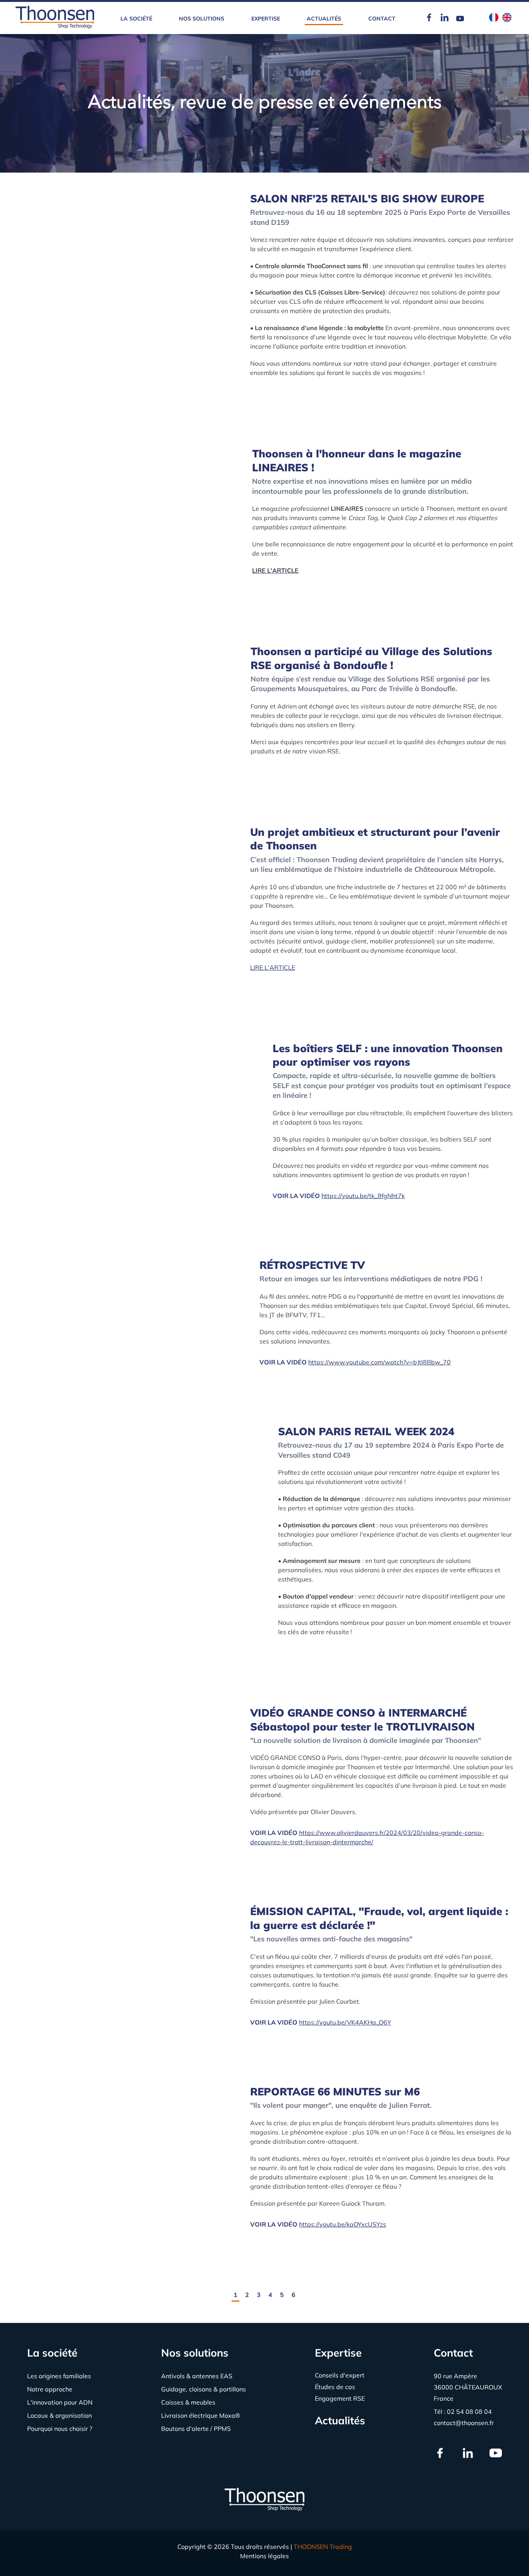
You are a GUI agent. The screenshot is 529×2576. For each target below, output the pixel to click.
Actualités (324, 19)
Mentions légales (264, 2556)
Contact (382, 19)
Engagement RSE (340, 2398)
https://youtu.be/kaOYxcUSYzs (343, 2224)
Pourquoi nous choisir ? (60, 2429)
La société (136, 19)
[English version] (507, 18)
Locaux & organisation (59, 2415)
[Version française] (494, 18)
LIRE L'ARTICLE (273, 967)
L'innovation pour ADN (60, 2402)
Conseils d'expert (340, 2375)
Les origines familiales (59, 2376)
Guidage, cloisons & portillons (204, 2389)
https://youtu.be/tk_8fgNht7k (363, 1196)
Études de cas (335, 2387)
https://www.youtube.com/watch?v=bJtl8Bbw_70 (380, 1362)
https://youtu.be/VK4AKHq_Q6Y (345, 2022)
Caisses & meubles (188, 2402)
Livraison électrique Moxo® (201, 2415)
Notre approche (50, 2389)
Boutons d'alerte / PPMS (196, 2429)
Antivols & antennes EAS (197, 2376)
